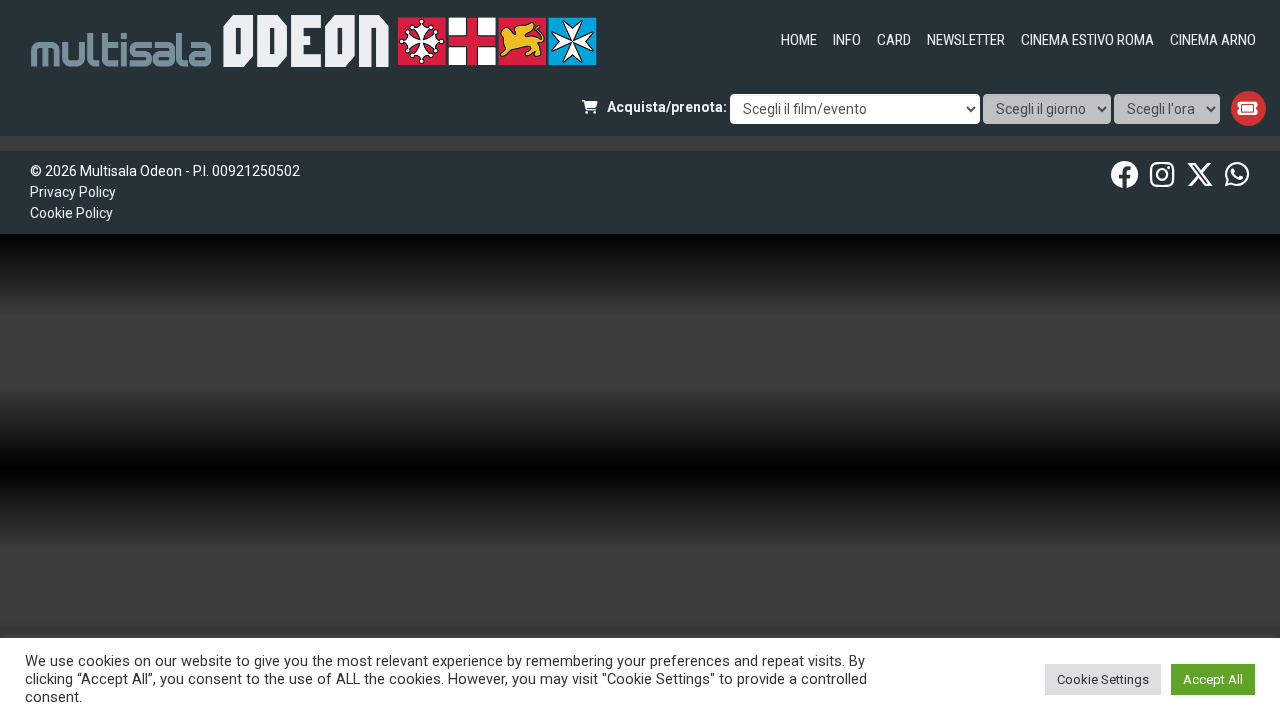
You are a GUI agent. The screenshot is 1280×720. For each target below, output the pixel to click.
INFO (847, 40)
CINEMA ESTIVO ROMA (1087, 40)
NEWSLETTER (966, 40)
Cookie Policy (71, 213)
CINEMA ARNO (1213, 40)
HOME (799, 40)
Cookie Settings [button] (1103, 679)
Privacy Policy (73, 192)
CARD (894, 40)
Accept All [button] (1213, 679)
